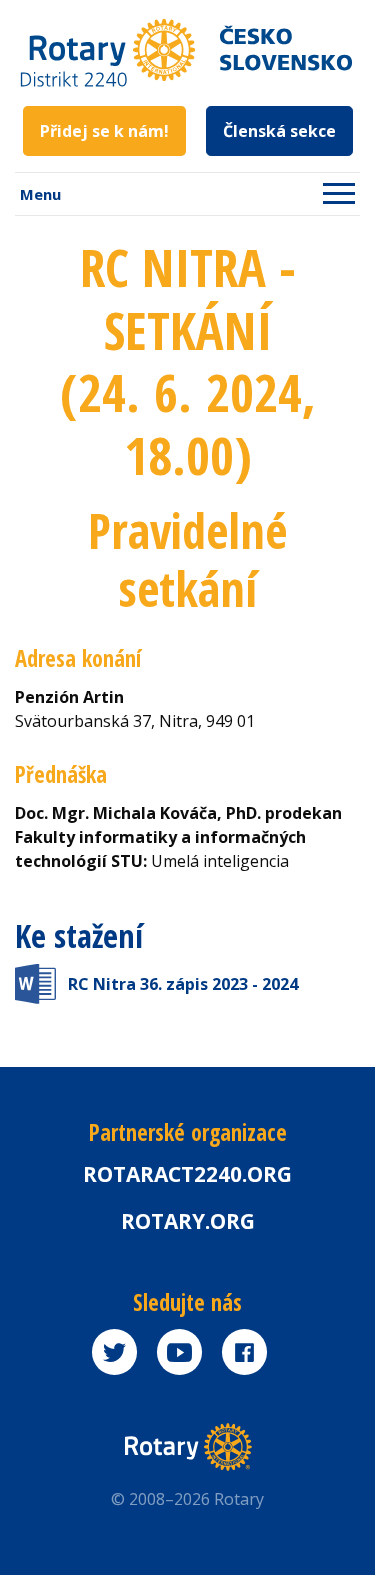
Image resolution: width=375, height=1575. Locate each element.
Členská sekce (279, 131)
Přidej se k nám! (104, 131)
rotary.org (188, 1221)
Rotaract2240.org (187, 1174)
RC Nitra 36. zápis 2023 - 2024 (183, 984)
